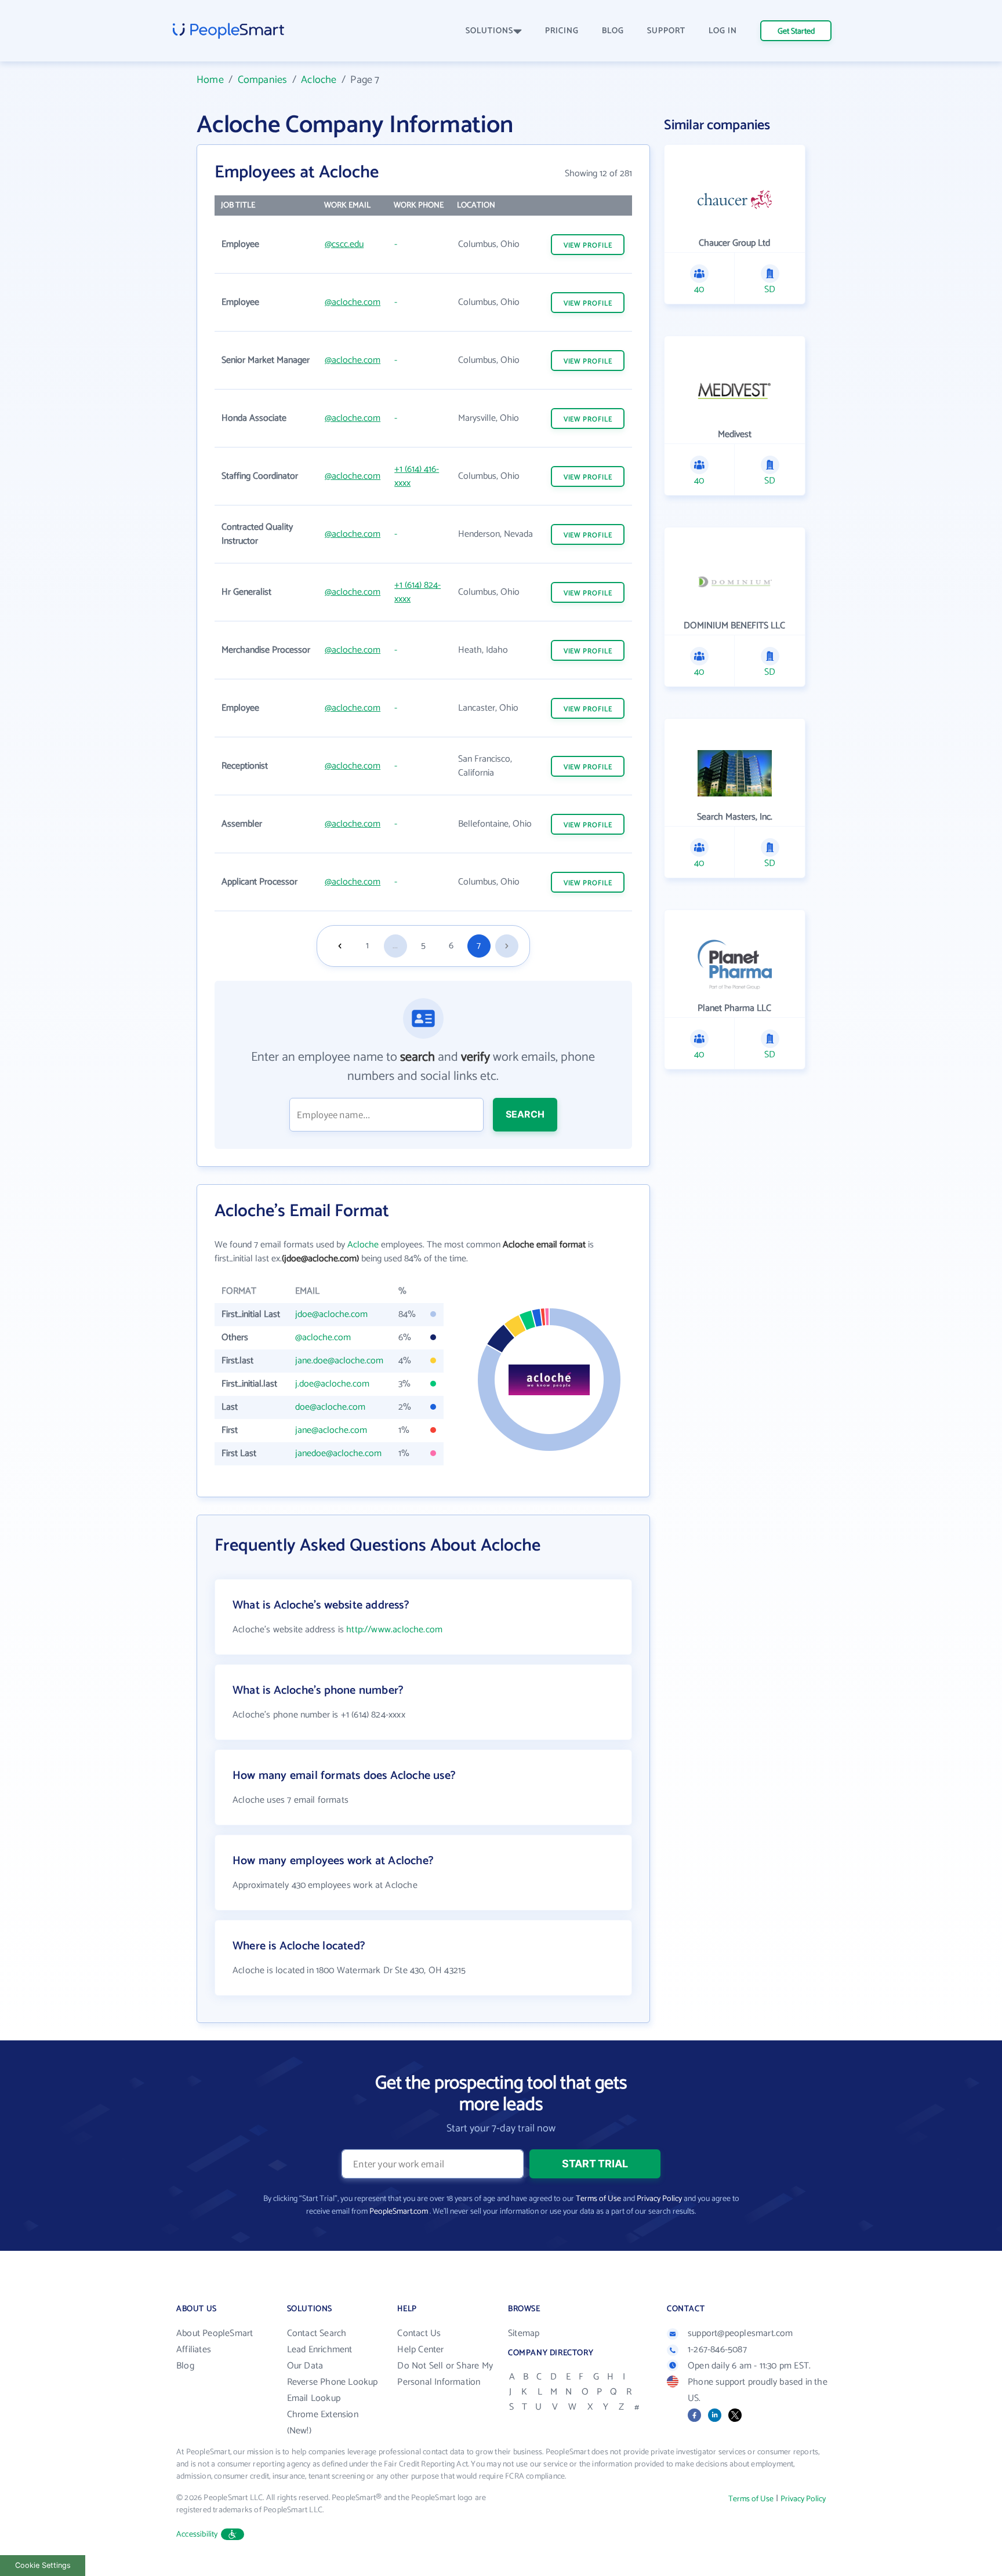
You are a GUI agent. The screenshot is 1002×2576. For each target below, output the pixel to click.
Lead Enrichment (320, 2350)
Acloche (319, 80)
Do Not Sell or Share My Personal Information (445, 2374)
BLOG (613, 31)
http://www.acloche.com (394, 1630)
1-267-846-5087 (717, 2350)
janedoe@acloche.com (338, 1453)
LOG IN (723, 31)
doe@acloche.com (330, 1407)
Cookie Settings (43, 2565)
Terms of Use (598, 2199)
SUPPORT (666, 31)
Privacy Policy (659, 2199)
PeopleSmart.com (399, 2212)
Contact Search (317, 2333)
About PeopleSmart (215, 2333)
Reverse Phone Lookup (333, 2382)
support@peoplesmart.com (740, 2333)
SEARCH (525, 1114)
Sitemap (524, 2333)
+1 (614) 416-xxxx (417, 476)
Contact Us (419, 2333)
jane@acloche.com (331, 1430)
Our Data (305, 2366)
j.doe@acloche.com (332, 1384)
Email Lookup (314, 2398)
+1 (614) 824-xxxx (418, 592)
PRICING (562, 31)
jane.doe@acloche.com (339, 1361)
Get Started (796, 32)
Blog (185, 2366)
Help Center (420, 2350)
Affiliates (194, 2350)
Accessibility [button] (197, 2535)
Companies (263, 80)
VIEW (588, 245)
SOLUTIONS (489, 31)
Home (210, 80)
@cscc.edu (344, 244)
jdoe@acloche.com (331, 1314)
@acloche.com (353, 302)
